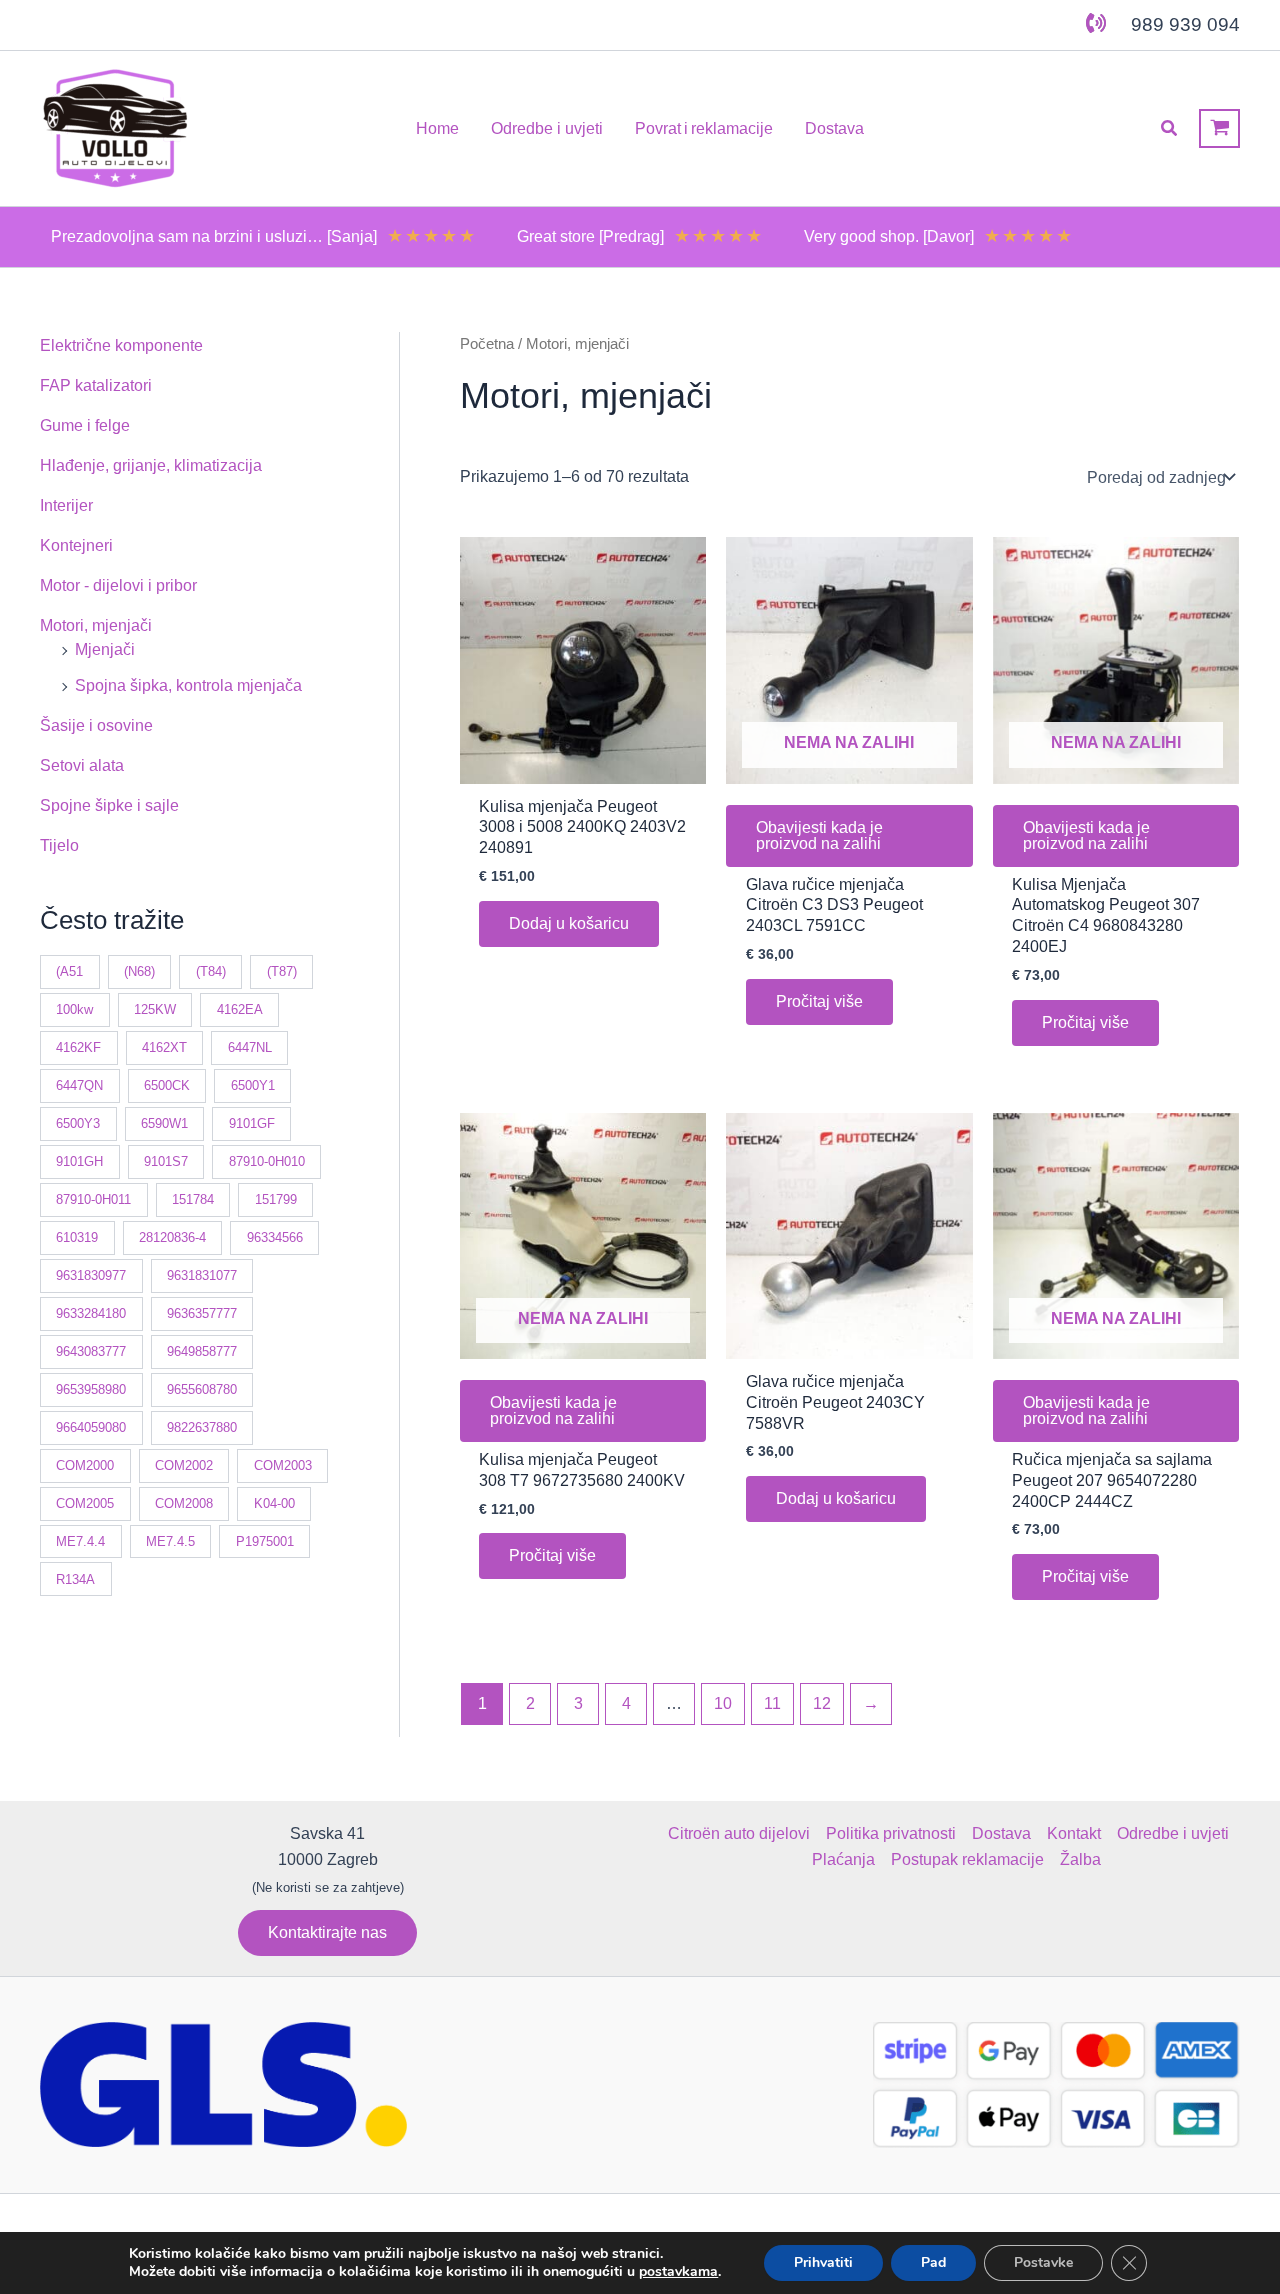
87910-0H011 (93, 1199)
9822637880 (202, 1427)
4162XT (164, 1047)
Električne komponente (121, 345)
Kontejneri (76, 545)
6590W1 (164, 1123)
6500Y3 (78, 1123)
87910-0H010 (267, 1161)
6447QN (79, 1085)
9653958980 (91, 1389)
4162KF (78, 1047)
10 (723, 1703)
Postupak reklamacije (967, 1859)
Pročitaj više (819, 1001)
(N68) (139, 971)
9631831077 (202, 1275)
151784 (193, 1199)
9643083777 (91, 1351)
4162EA (240, 1009)
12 (822, 1703)
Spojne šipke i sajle (109, 805)
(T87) (282, 971)
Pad (933, 2262)
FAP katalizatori (96, 385)
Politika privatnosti (891, 1833)
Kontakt (1074, 1833)
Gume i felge (85, 425)
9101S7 (166, 1161)
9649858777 (202, 1351)
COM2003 (283, 1465)
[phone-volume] (1096, 23)
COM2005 (85, 1503)
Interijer (66, 505)
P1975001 (265, 1541)
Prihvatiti (823, 2262)
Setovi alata (82, 765)
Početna (487, 344)
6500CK (167, 1085)
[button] (1170, 129)
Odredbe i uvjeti (1173, 1833)
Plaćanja (843, 1859)
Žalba (1080, 1859)
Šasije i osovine (96, 725)
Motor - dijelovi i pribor (118, 585)
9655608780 (202, 1389)
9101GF (252, 1123)
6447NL (250, 1047)
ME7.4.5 (170, 1541)
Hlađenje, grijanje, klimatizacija (151, 465)
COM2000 (85, 1465)
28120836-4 (172, 1237)
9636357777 (202, 1313)
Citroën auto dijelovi (739, 1833)
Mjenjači (105, 649)
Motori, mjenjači (96, 625)
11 (772, 1703)
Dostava (1001, 1833)
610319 (77, 1237)
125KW (155, 1009)
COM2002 (184, 1465)
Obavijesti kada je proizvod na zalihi (819, 835)
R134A (75, 1579)
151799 (276, 1199)
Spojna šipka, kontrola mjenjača (188, 685)
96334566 (275, 1237)
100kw (74, 1009)
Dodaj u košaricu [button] (569, 923)
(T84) (211, 971)
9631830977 (91, 1275)
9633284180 (91, 1313)
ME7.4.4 (80, 1541)
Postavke (1043, 2262)
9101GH (79, 1161)
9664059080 (91, 1427)
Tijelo (59, 845)
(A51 (69, 971)
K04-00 (274, 1503)
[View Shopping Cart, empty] (1219, 128)
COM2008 (184, 1503)
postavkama (678, 2272)
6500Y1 (253, 1085)
